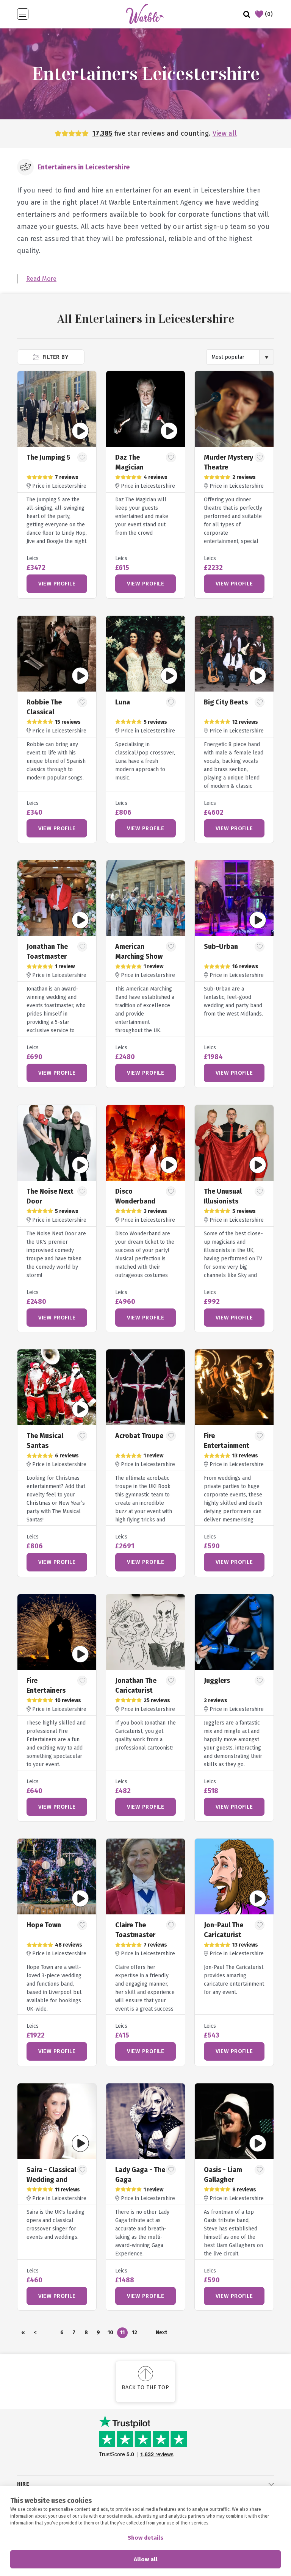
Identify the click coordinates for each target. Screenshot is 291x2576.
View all (225, 133)
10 (110, 2333)
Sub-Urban (221, 947)
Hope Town (44, 1925)
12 (135, 2333)
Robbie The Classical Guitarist (44, 712)
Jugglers (217, 1681)
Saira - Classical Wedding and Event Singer (51, 2180)
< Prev (35, 2334)
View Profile (57, 584)
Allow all (146, 2559)
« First (23, 2334)
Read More (41, 279)
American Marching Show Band (139, 956)
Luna (123, 702)
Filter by (54, 357)
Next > (161, 2334)
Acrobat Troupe (139, 1436)
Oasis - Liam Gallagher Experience (223, 2180)
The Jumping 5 (48, 457)
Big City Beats (226, 702)
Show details (145, 2538)
